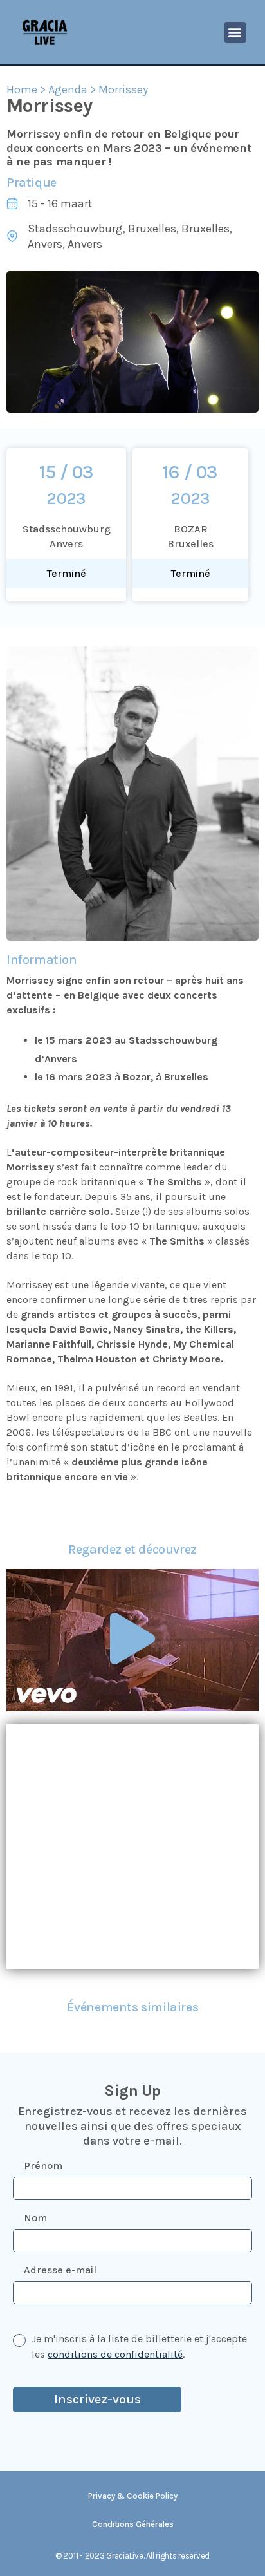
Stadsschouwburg (75, 229)
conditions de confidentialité (115, 2354)
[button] (235, 33)
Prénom (43, 2166)
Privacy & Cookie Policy (133, 2496)
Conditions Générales (133, 2524)
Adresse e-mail (60, 2270)
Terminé (67, 573)
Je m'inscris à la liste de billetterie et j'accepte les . (139, 2346)
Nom (35, 2218)
